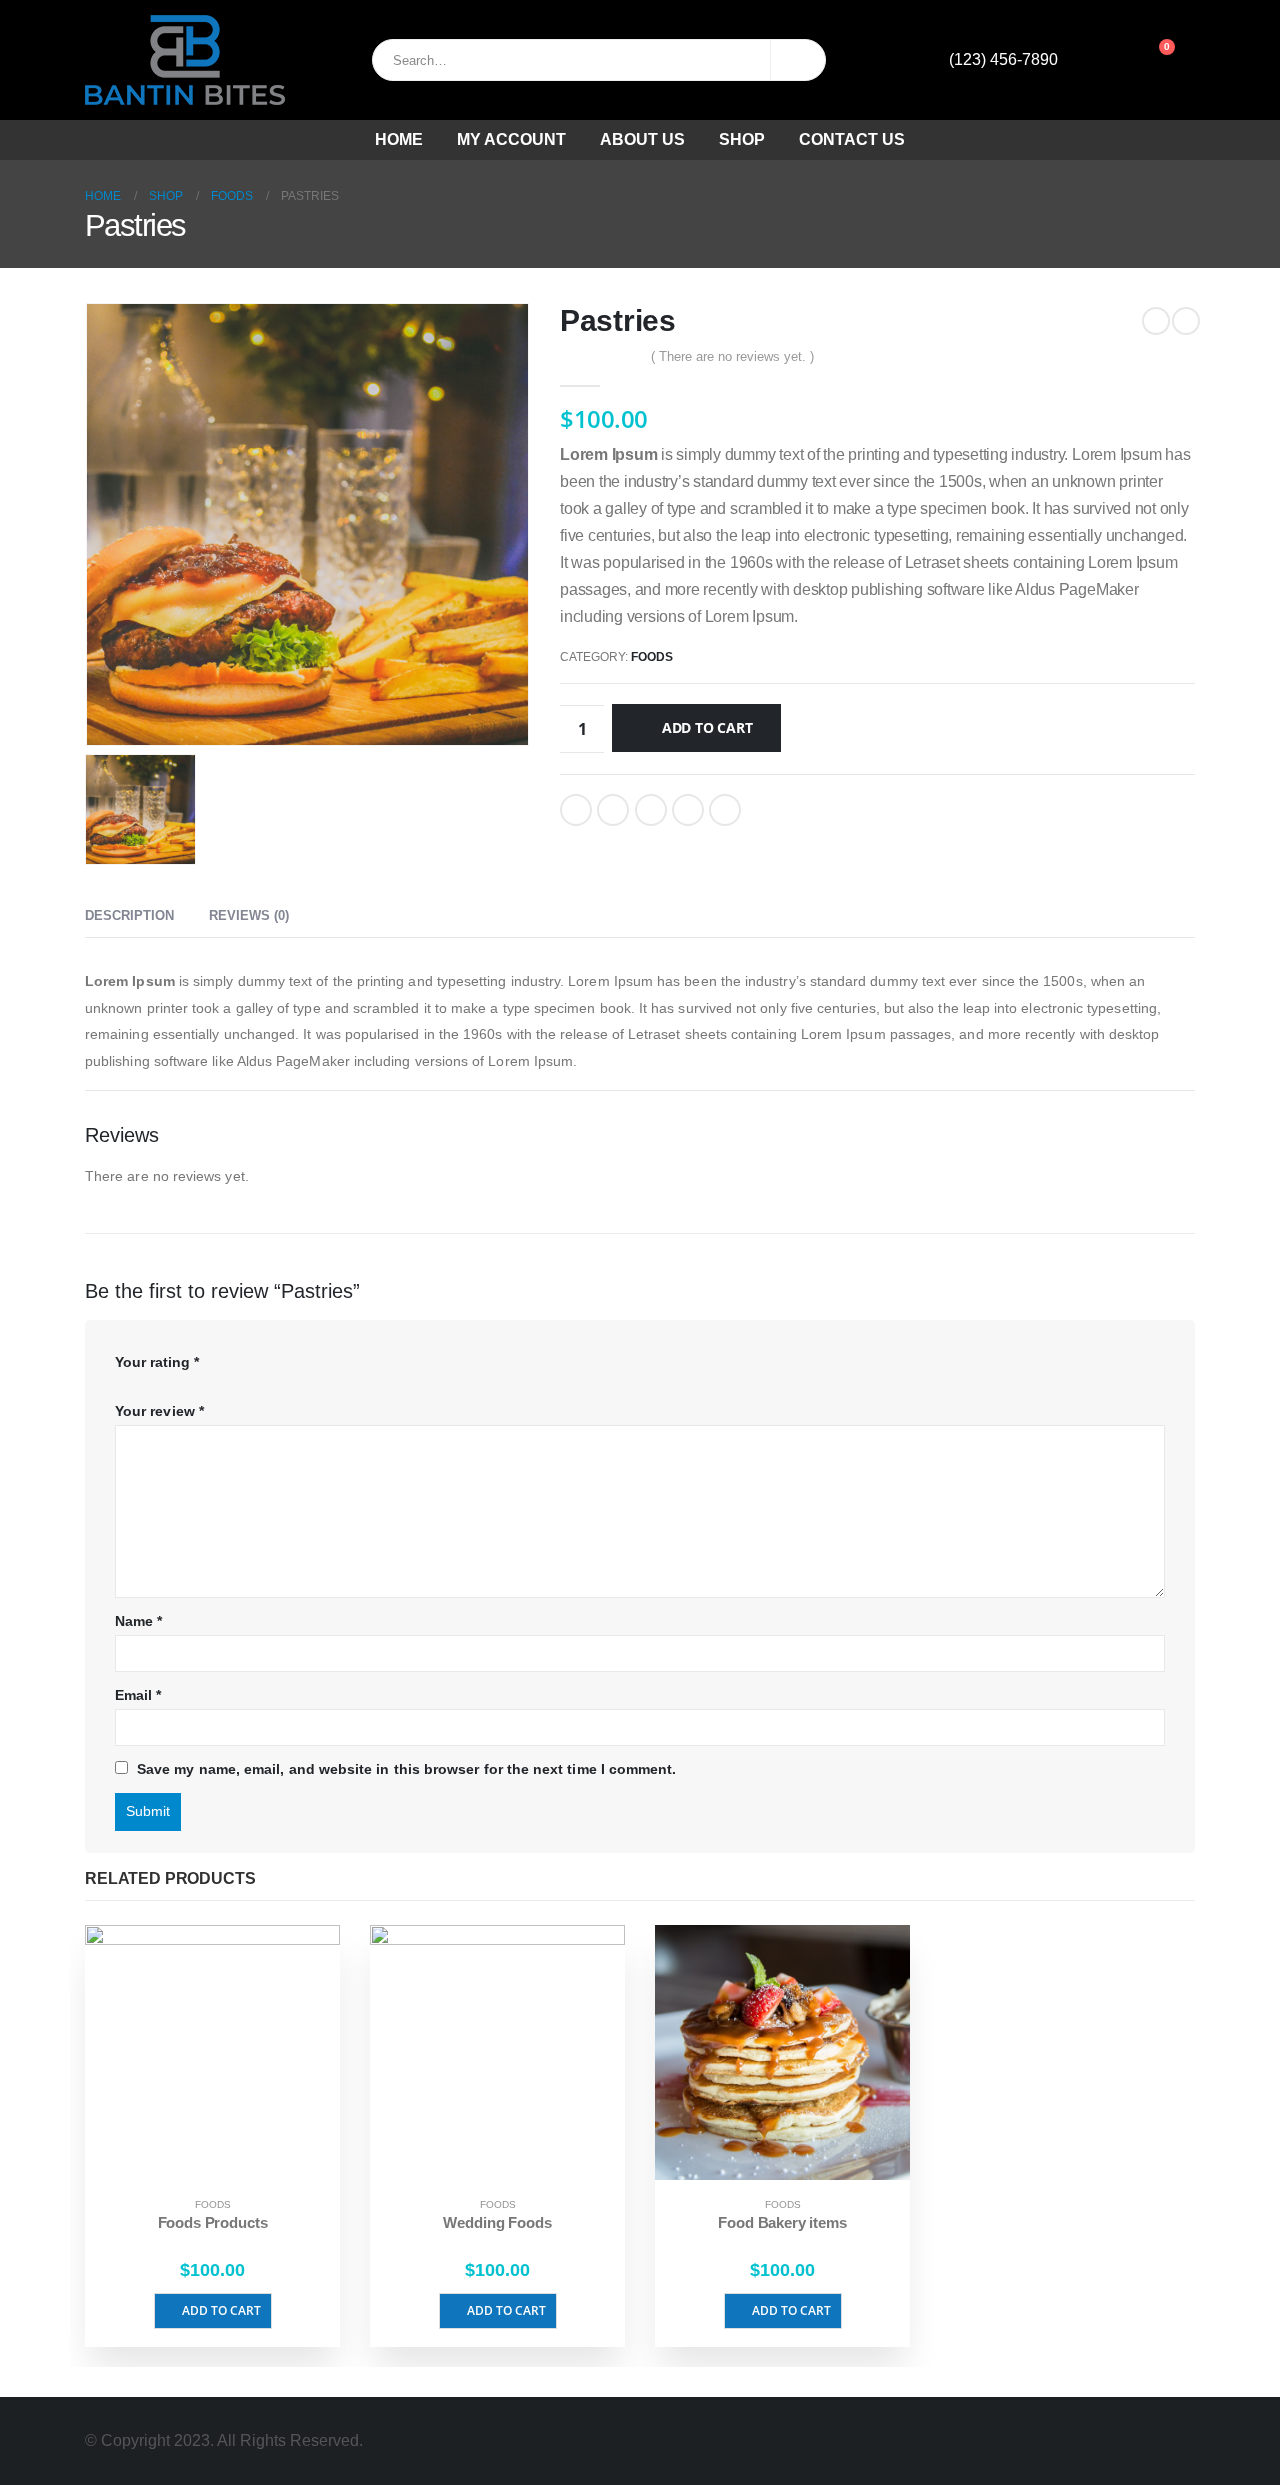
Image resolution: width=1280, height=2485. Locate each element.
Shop (742, 139)
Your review (159, 1411)
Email (725, 810)
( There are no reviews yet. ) (732, 356)
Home (399, 139)
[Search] (798, 60)
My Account (511, 139)
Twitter (613, 810)
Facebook (576, 810)
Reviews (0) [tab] (249, 915)
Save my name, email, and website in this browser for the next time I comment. (406, 1769)
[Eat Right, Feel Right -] (185, 60)
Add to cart (707, 727)
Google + (688, 810)
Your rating (157, 1362)
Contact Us (852, 139)
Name (138, 1621)
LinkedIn (651, 810)
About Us (642, 139)
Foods (652, 657)
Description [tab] (129, 915)
